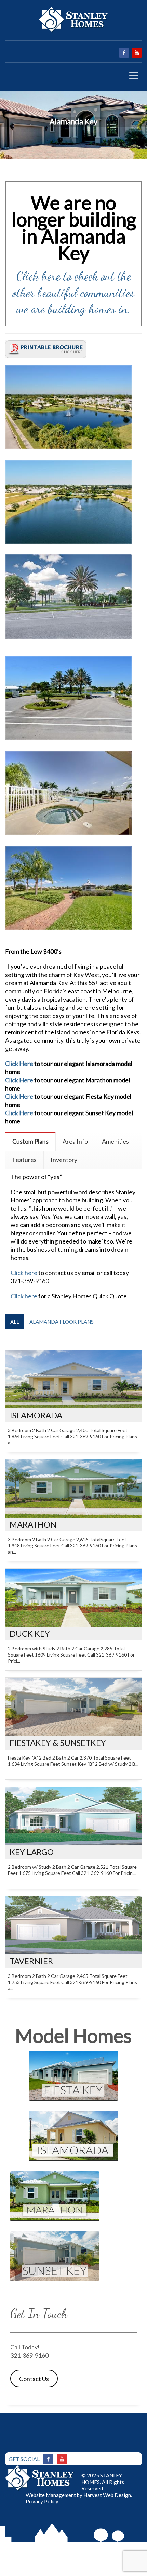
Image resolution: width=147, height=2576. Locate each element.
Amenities (115, 1141)
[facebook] (124, 53)
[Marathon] (73, 1489)
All (15, 1322)
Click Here (20, 1064)
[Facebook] (48, 2459)
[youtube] (137, 53)
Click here (24, 1273)
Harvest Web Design (107, 2495)
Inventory (64, 1160)
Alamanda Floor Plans (62, 1322)
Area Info (75, 1141)
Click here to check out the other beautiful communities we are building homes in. (73, 292)
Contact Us (34, 2379)
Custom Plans (30, 1141)
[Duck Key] (73, 1598)
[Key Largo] (73, 1816)
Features (24, 1160)
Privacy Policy (42, 2501)
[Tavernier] (73, 1925)
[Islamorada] (73, 1379)
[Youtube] (62, 2459)
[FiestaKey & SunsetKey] (73, 1707)
